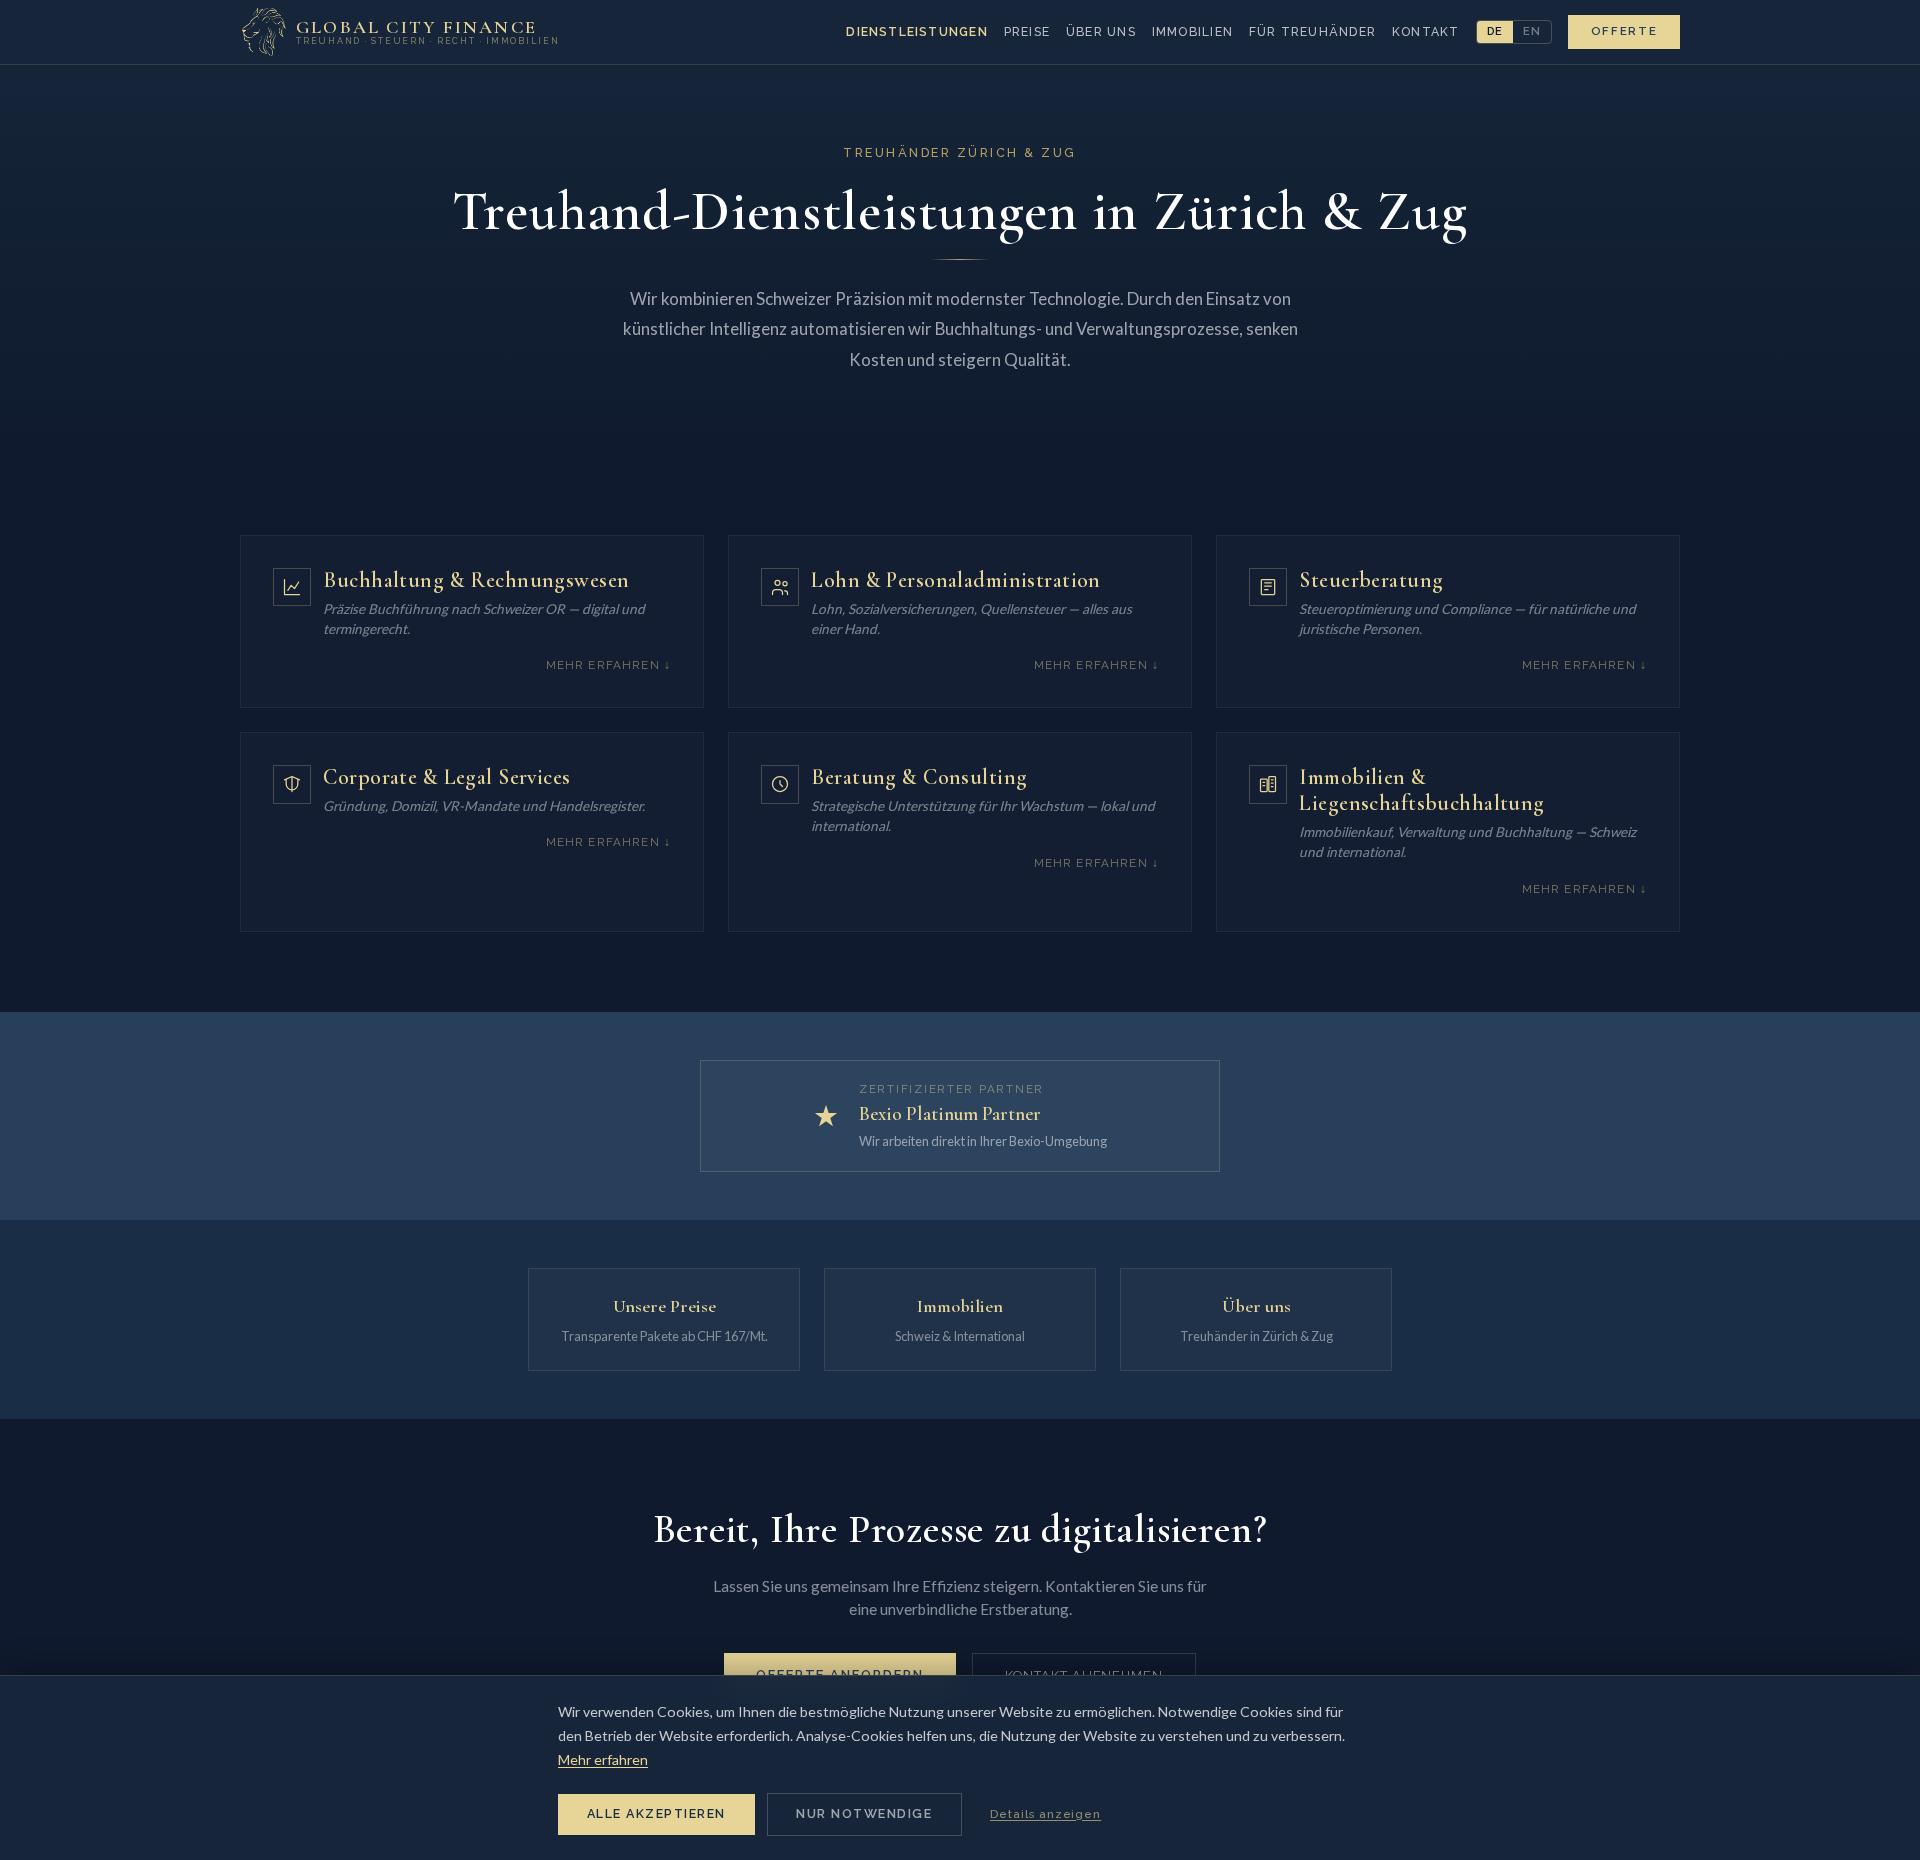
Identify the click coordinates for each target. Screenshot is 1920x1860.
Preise (1027, 32)
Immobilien (1192, 32)
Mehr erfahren (603, 1759)
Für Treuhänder (1312, 32)
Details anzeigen (1045, 1814)
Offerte (1624, 31)
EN (1532, 31)
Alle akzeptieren (656, 1813)
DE (1495, 31)
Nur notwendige (864, 1813)
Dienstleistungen (916, 32)
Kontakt (1426, 32)
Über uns (1101, 32)
